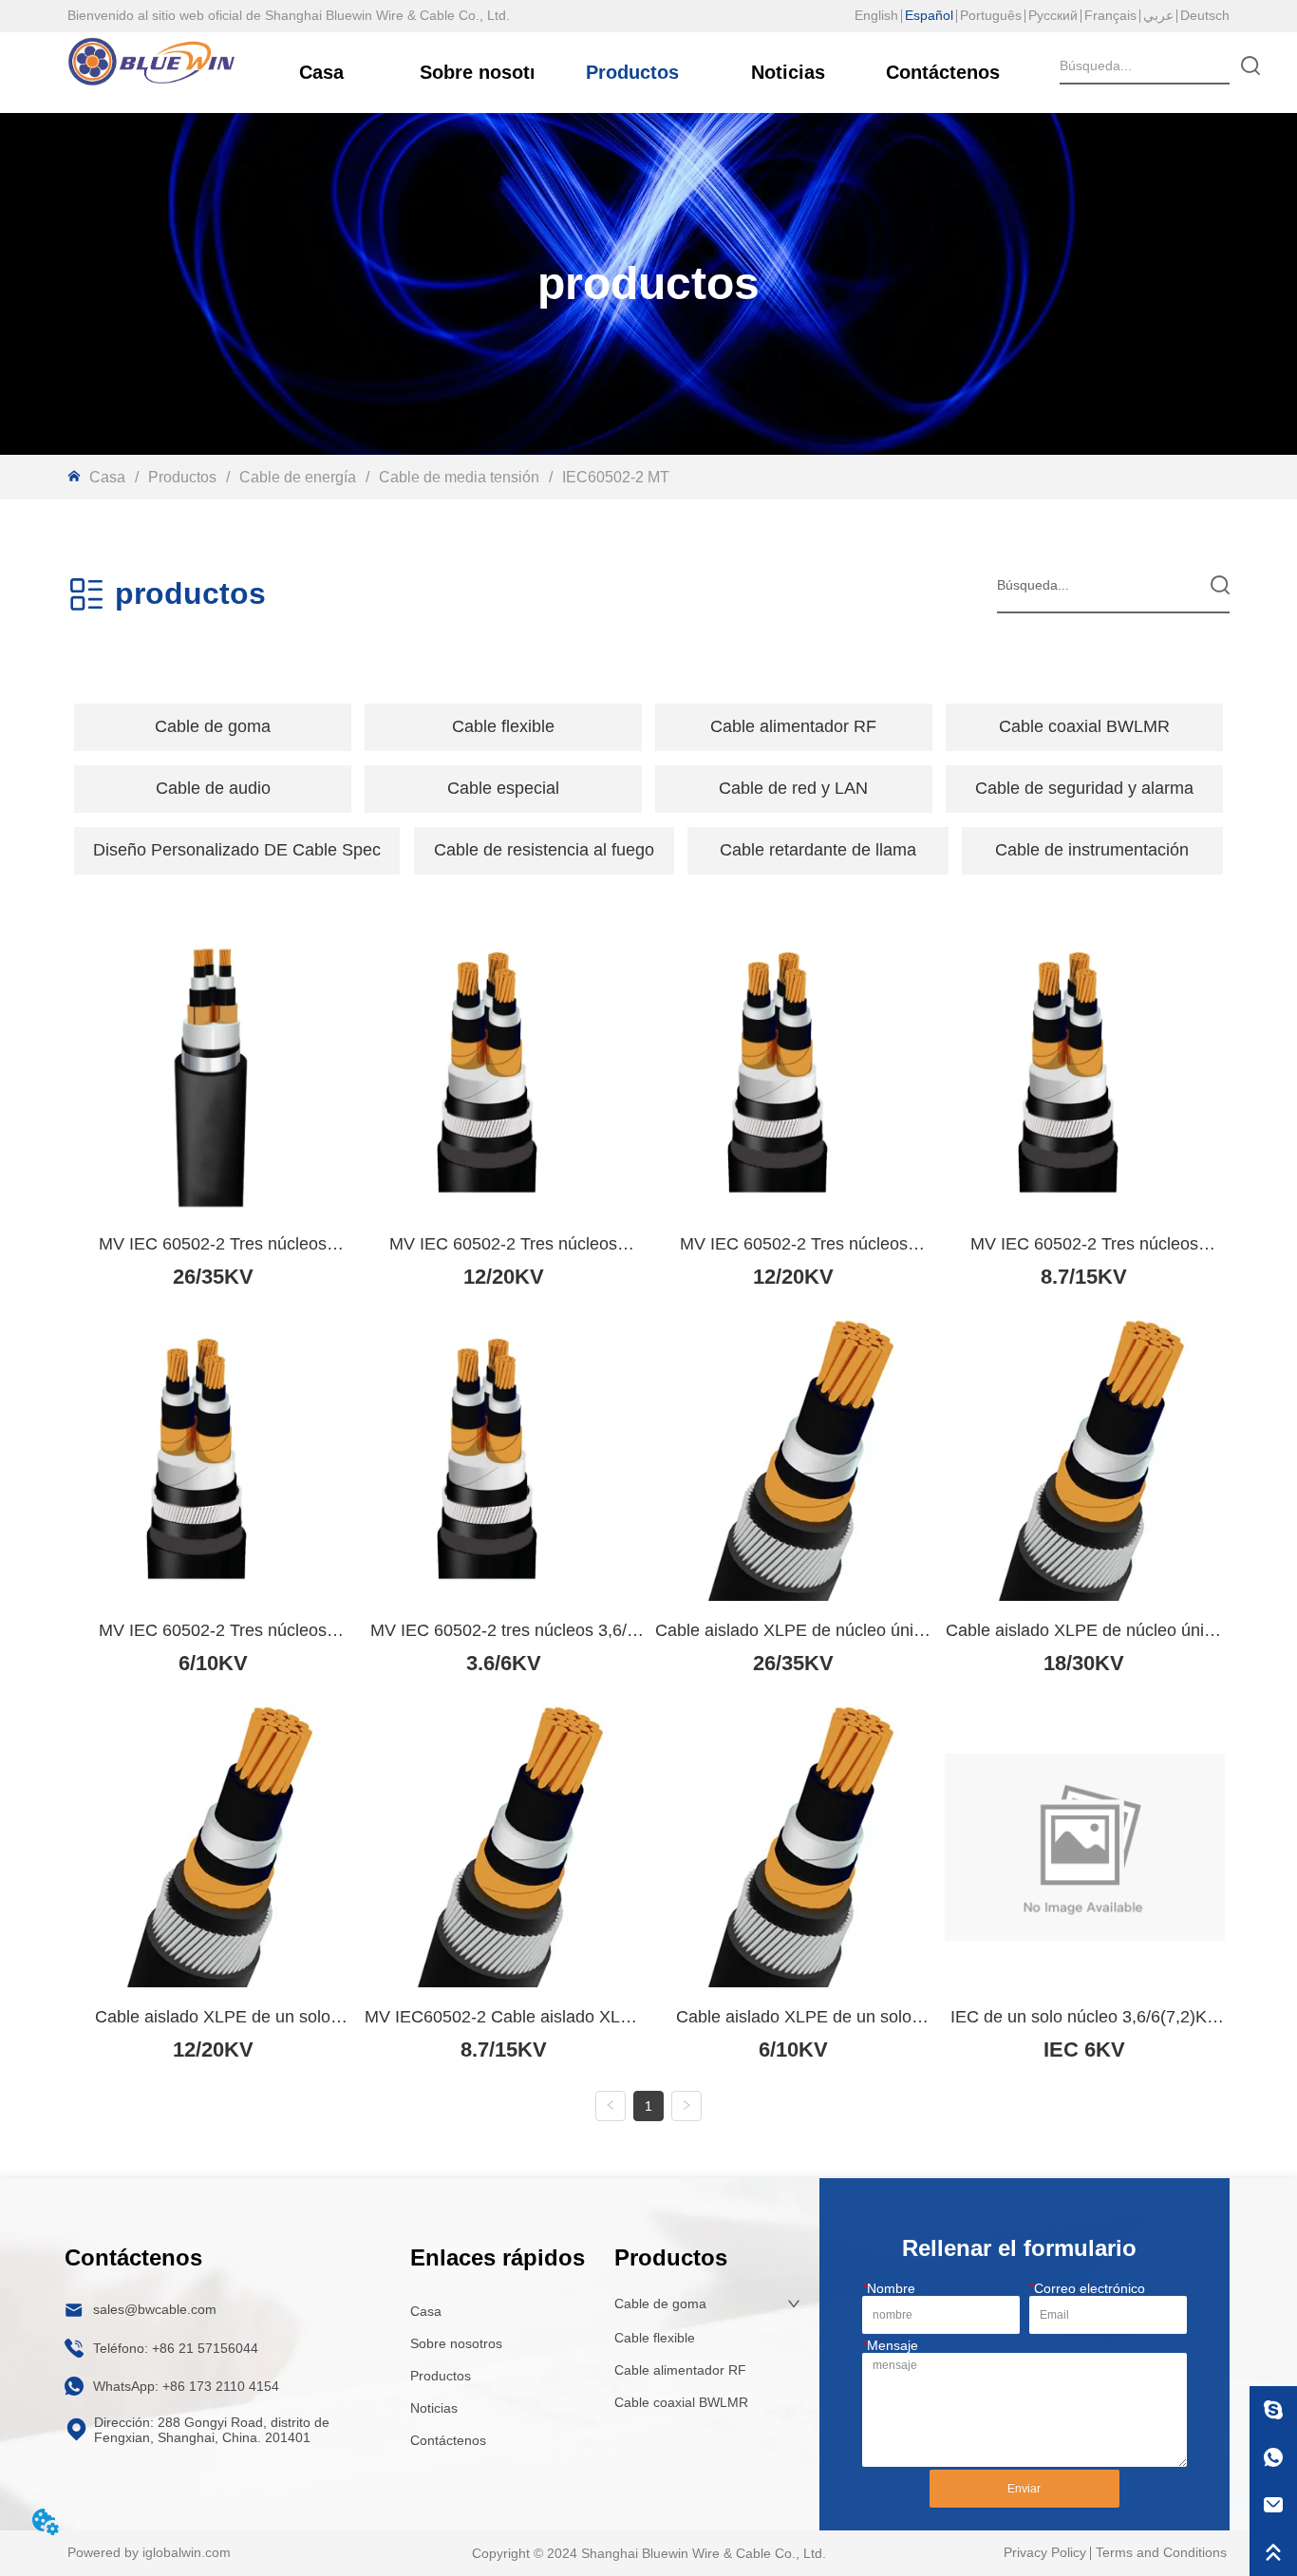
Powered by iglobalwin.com (149, 2552)
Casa (107, 477)
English (876, 15)
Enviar (1024, 2489)
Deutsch (1205, 15)
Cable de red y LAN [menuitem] (793, 788)
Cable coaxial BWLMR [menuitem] (1084, 726)
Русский (1053, 15)
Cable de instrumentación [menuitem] (1092, 850)
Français (1110, 15)
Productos (182, 477)
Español (929, 15)
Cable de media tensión (459, 477)
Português (991, 15)
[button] (213, 727)
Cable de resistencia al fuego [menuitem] (544, 850)
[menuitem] (213, 727)
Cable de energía (298, 477)
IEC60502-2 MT (616, 477)
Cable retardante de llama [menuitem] (818, 850)
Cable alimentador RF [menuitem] (793, 726)
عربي (1158, 15)
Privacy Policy (1045, 2552)
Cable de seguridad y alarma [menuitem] (1084, 788)
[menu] (648, 727)
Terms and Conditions (1161, 2552)
